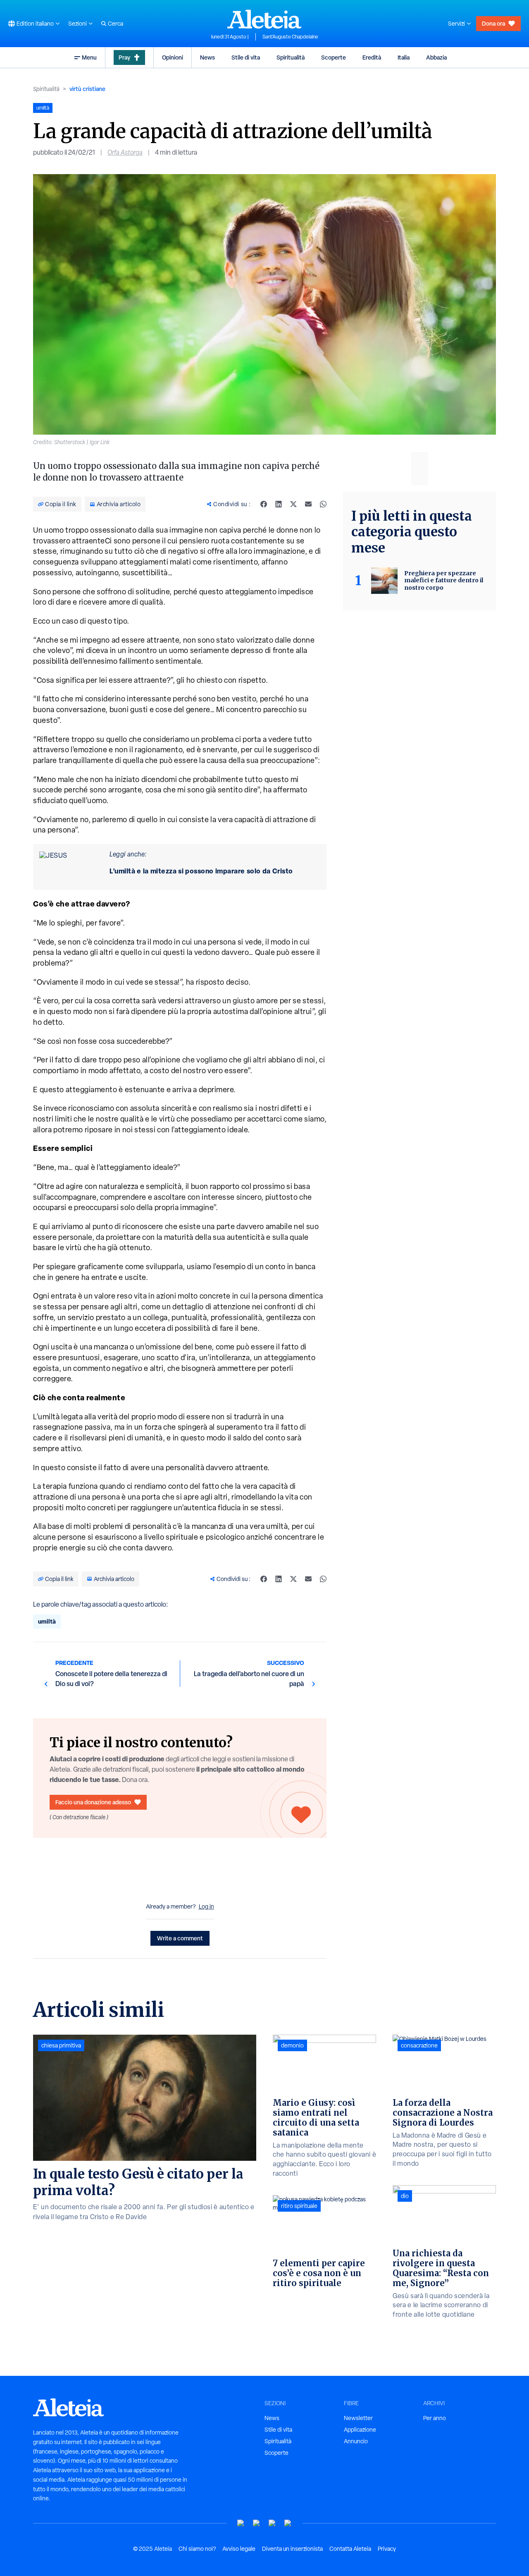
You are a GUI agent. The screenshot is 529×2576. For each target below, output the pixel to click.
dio (405, 2196)
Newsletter (358, 2418)
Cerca (116, 24)
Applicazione (360, 2430)
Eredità (372, 57)
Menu (89, 57)
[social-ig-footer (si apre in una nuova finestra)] (288, 2523)
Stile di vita (246, 57)
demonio (292, 2045)
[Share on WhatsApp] (323, 504)
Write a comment (180, 1938)
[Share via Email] (308, 504)
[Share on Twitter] (293, 504)
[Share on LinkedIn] (279, 504)
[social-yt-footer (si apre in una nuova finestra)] (241, 2523)
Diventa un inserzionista (292, 2549)
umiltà (47, 1621)
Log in (206, 1906)
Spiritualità (291, 57)
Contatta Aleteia (350, 2549)
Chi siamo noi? (197, 2549)
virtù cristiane (87, 89)
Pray (124, 57)
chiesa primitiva (61, 2045)
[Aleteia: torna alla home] (264, 19)
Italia (404, 57)
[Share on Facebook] (264, 504)
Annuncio (356, 2441)
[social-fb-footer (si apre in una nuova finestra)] (257, 2523)
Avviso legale (239, 2549)
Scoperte (334, 57)
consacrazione (419, 2045)
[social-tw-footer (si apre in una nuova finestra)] (272, 2523)
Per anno (435, 2418)
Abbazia (436, 57)
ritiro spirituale (299, 2206)
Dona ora (493, 23)
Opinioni (173, 57)
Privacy (387, 2549)
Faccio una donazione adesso (93, 1802)
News (207, 57)
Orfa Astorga (125, 152)
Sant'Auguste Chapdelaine (290, 37)
